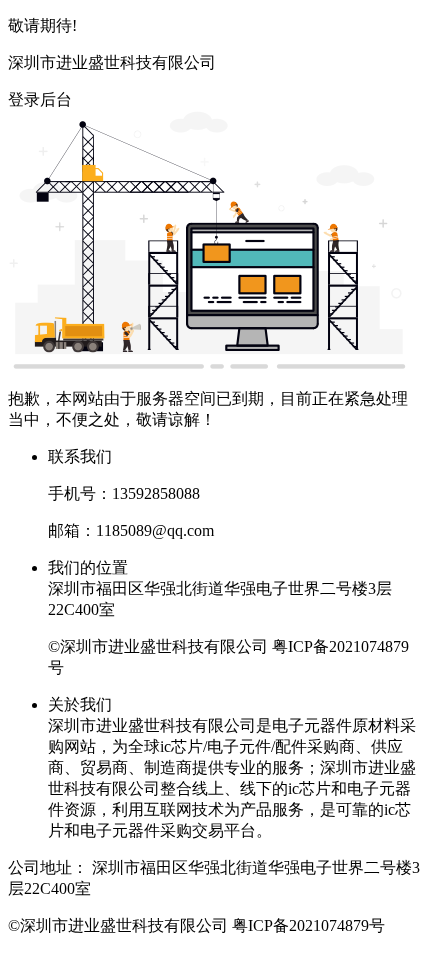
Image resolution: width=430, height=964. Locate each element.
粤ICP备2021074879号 (308, 925)
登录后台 (40, 99)
